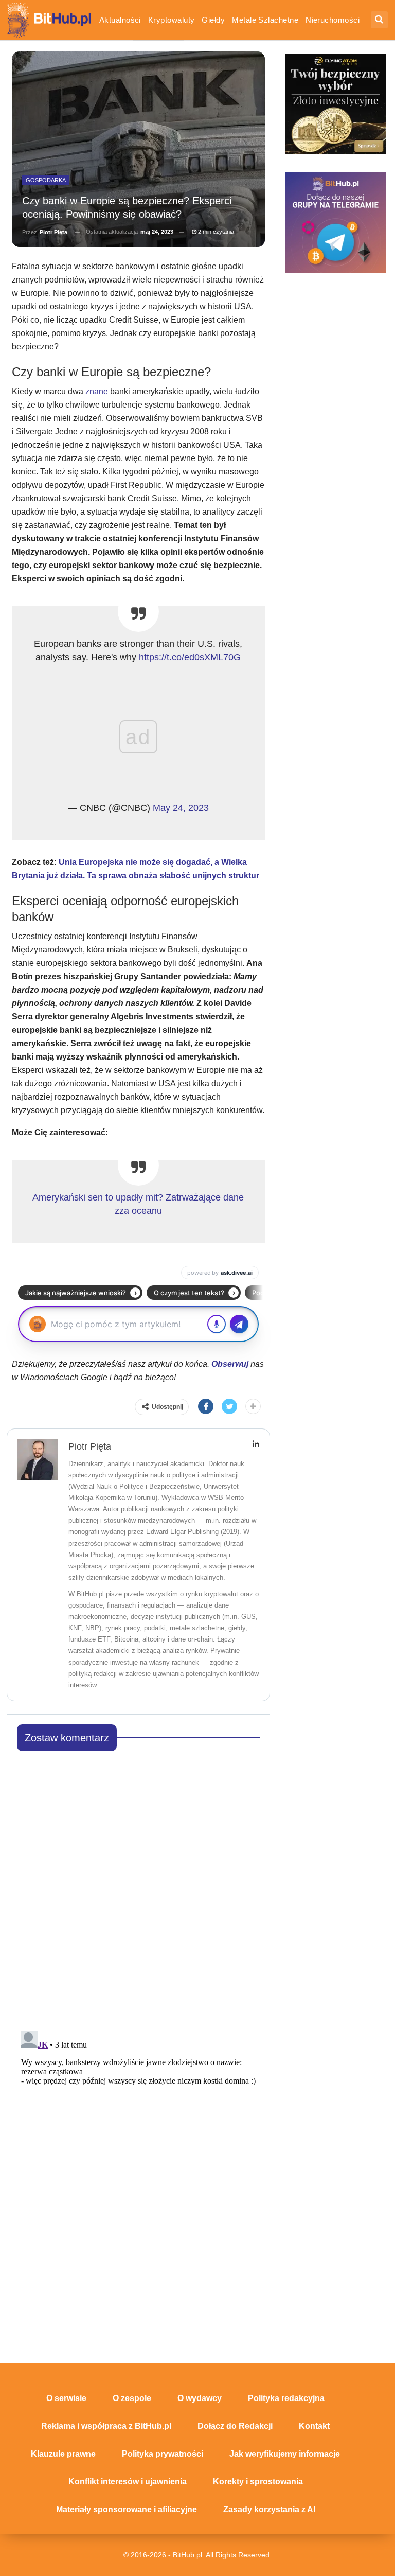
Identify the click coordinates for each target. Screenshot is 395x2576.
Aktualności (120, 20)
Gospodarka (46, 180)
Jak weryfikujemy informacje (285, 2454)
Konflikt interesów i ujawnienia (128, 2482)
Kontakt (314, 2426)
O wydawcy (200, 2398)
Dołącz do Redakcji (235, 2426)
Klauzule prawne (63, 2454)
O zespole (132, 2398)
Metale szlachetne (265, 20)
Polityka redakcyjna (286, 2398)
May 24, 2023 (181, 808)
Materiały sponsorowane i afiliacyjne (127, 2509)
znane (97, 391)
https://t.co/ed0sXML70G (190, 657)
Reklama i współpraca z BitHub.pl (106, 2426)
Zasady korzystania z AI (269, 2509)
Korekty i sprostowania (258, 2482)
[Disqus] (139, 1888)
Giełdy (213, 20)
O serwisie (66, 2398)
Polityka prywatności (163, 2454)
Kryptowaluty (172, 20)
